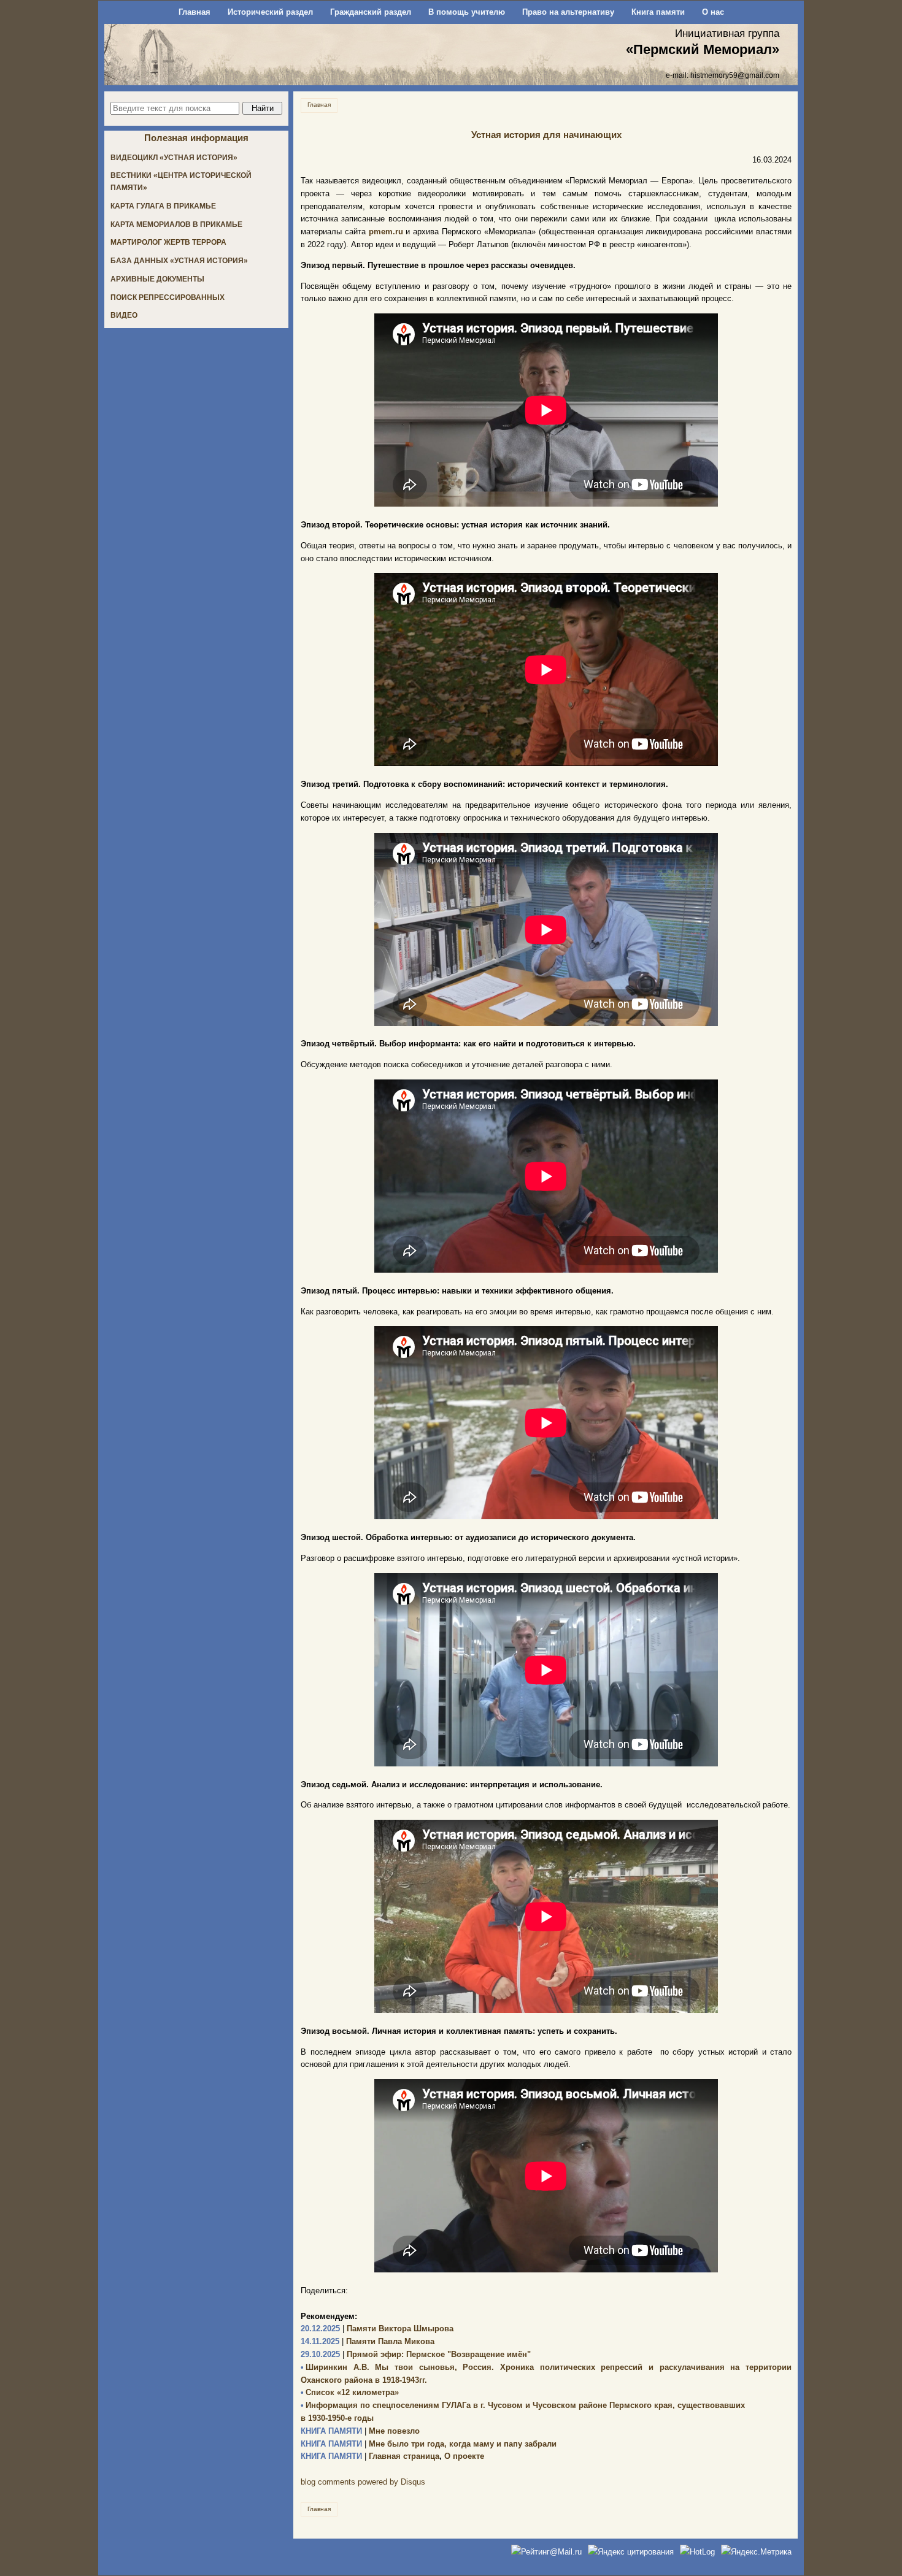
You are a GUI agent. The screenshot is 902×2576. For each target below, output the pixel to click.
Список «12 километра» (350, 2392)
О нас (713, 12)
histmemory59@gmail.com (735, 75)
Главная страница (370, 2456)
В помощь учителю (467, 12)
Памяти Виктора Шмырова (377, 2329)
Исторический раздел (270, 12)
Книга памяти (658, 12)
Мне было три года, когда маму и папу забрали (429, 2444)
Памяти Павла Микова (368, 2341)
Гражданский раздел (371, 12)
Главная (195, 12)
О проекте (464, 2456)
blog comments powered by (363, 2482)
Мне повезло (360, 2431)
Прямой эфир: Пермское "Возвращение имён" (416, 2354)
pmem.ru (386, 232)
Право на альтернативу (568, 12)
